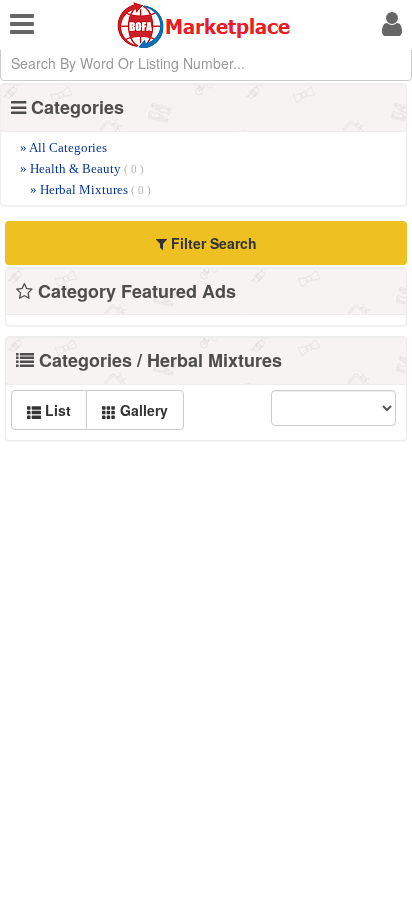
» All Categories (63, 147)
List (56, 410)
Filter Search (212, 243)
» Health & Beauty (82, 168)
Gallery (142, 410)
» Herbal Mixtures (90, 189)
